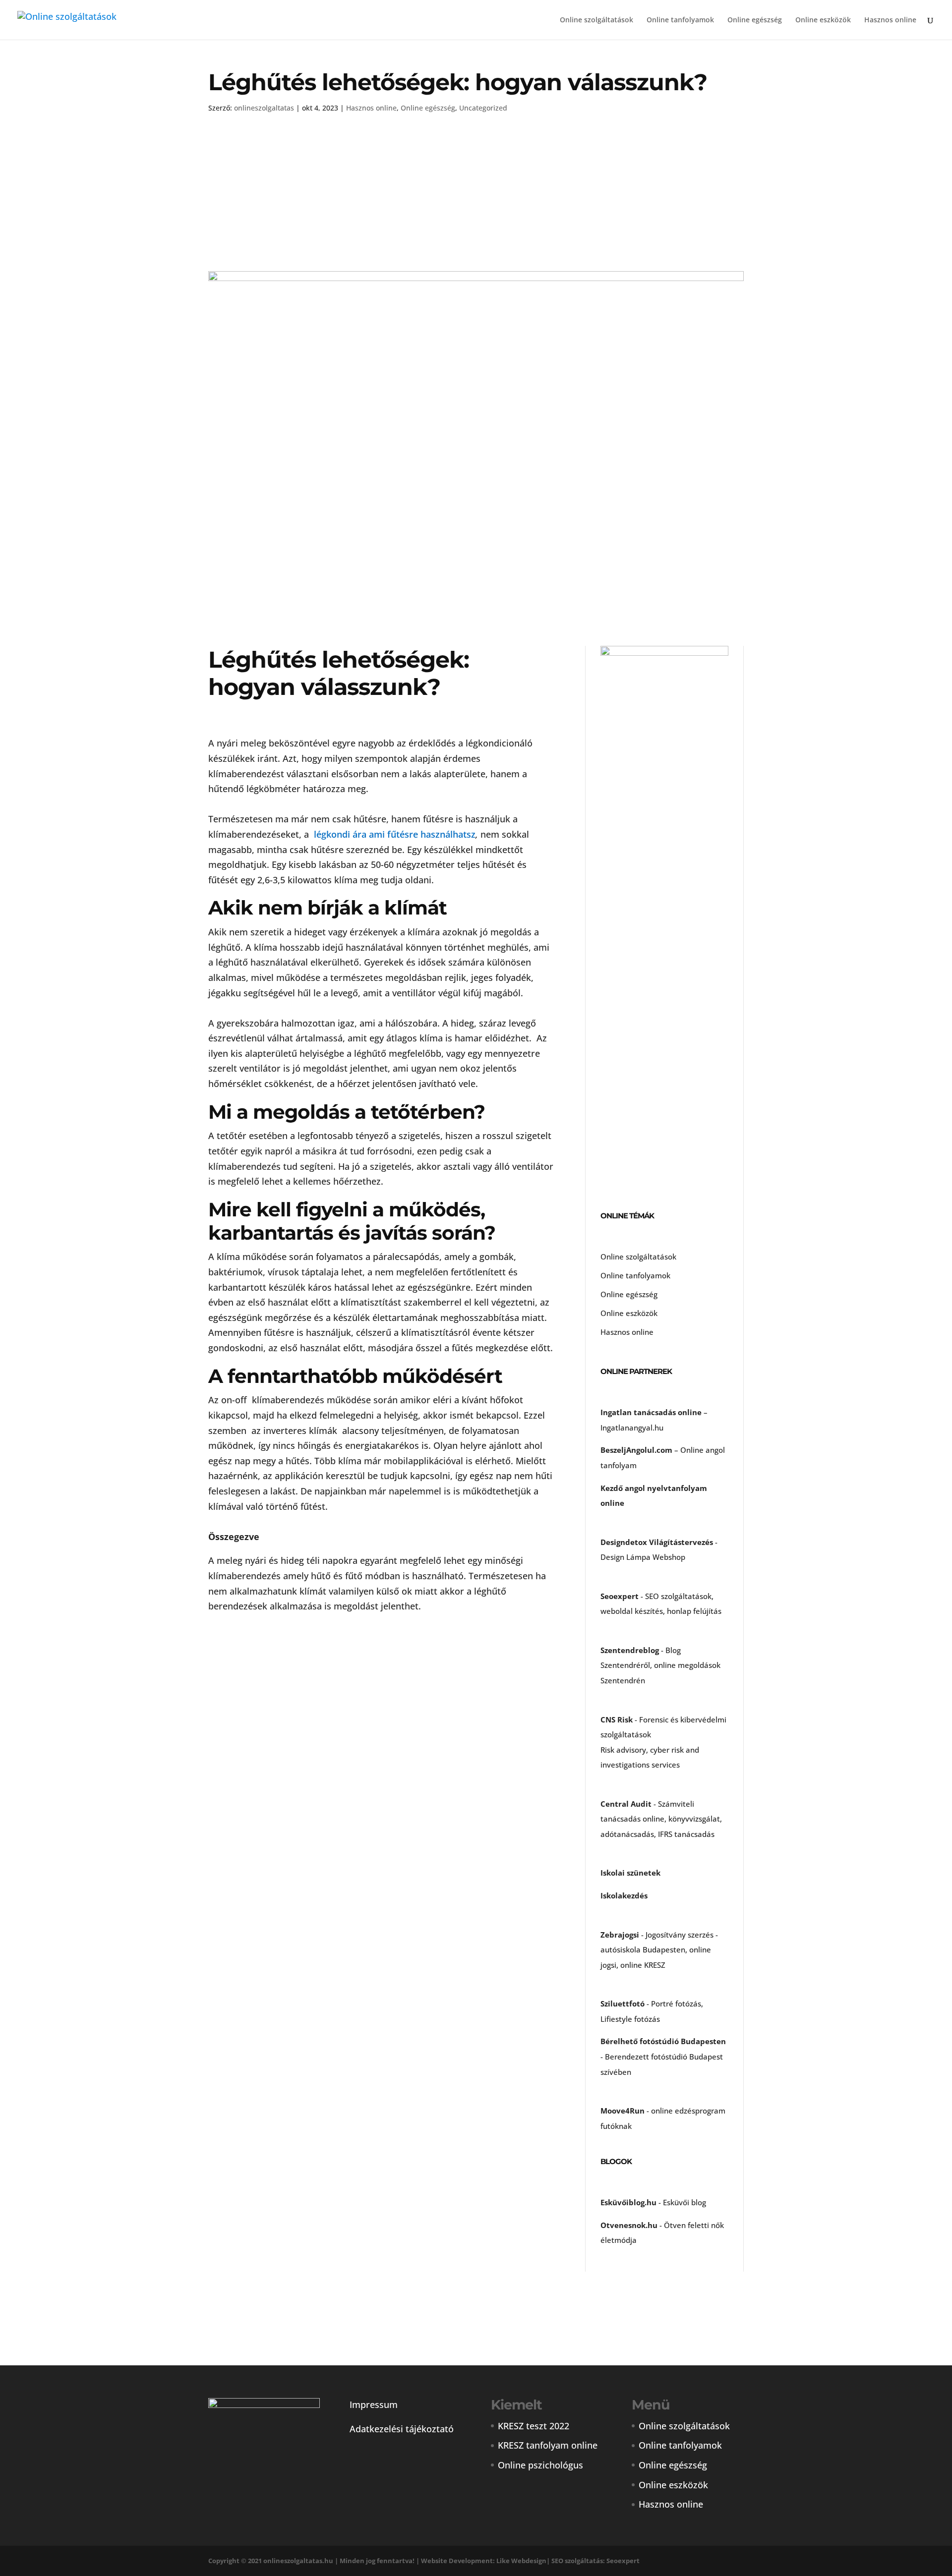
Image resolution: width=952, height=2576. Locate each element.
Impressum (374, 2404)
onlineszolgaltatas (264, 108)
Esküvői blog (684, 2202)
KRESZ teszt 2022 (534, 2426)
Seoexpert (620, 1596)
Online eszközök (823, 20)
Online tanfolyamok (680, 20)
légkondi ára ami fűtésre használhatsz (395, 834)
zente (615, 1650)
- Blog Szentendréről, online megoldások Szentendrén (660, 1665)
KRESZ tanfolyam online (548, 2445)
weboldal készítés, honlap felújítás (661, 1611)
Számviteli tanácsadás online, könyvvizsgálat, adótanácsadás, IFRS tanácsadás (661, 1819)
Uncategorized (483, 108)
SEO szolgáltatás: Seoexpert (595, 2561)
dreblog (645, 1650)
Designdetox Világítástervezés (657, 1542)
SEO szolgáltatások (678, 1596)
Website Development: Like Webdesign (484, 2561)
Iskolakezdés (624, 1895)
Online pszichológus (540, 2465)
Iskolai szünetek (630, 1873)
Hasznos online (890, 20)
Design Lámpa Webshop (643, 1557)
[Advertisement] (476, 198)
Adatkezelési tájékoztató (402, 2429)
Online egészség (755, 20)
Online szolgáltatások (596, 20)
